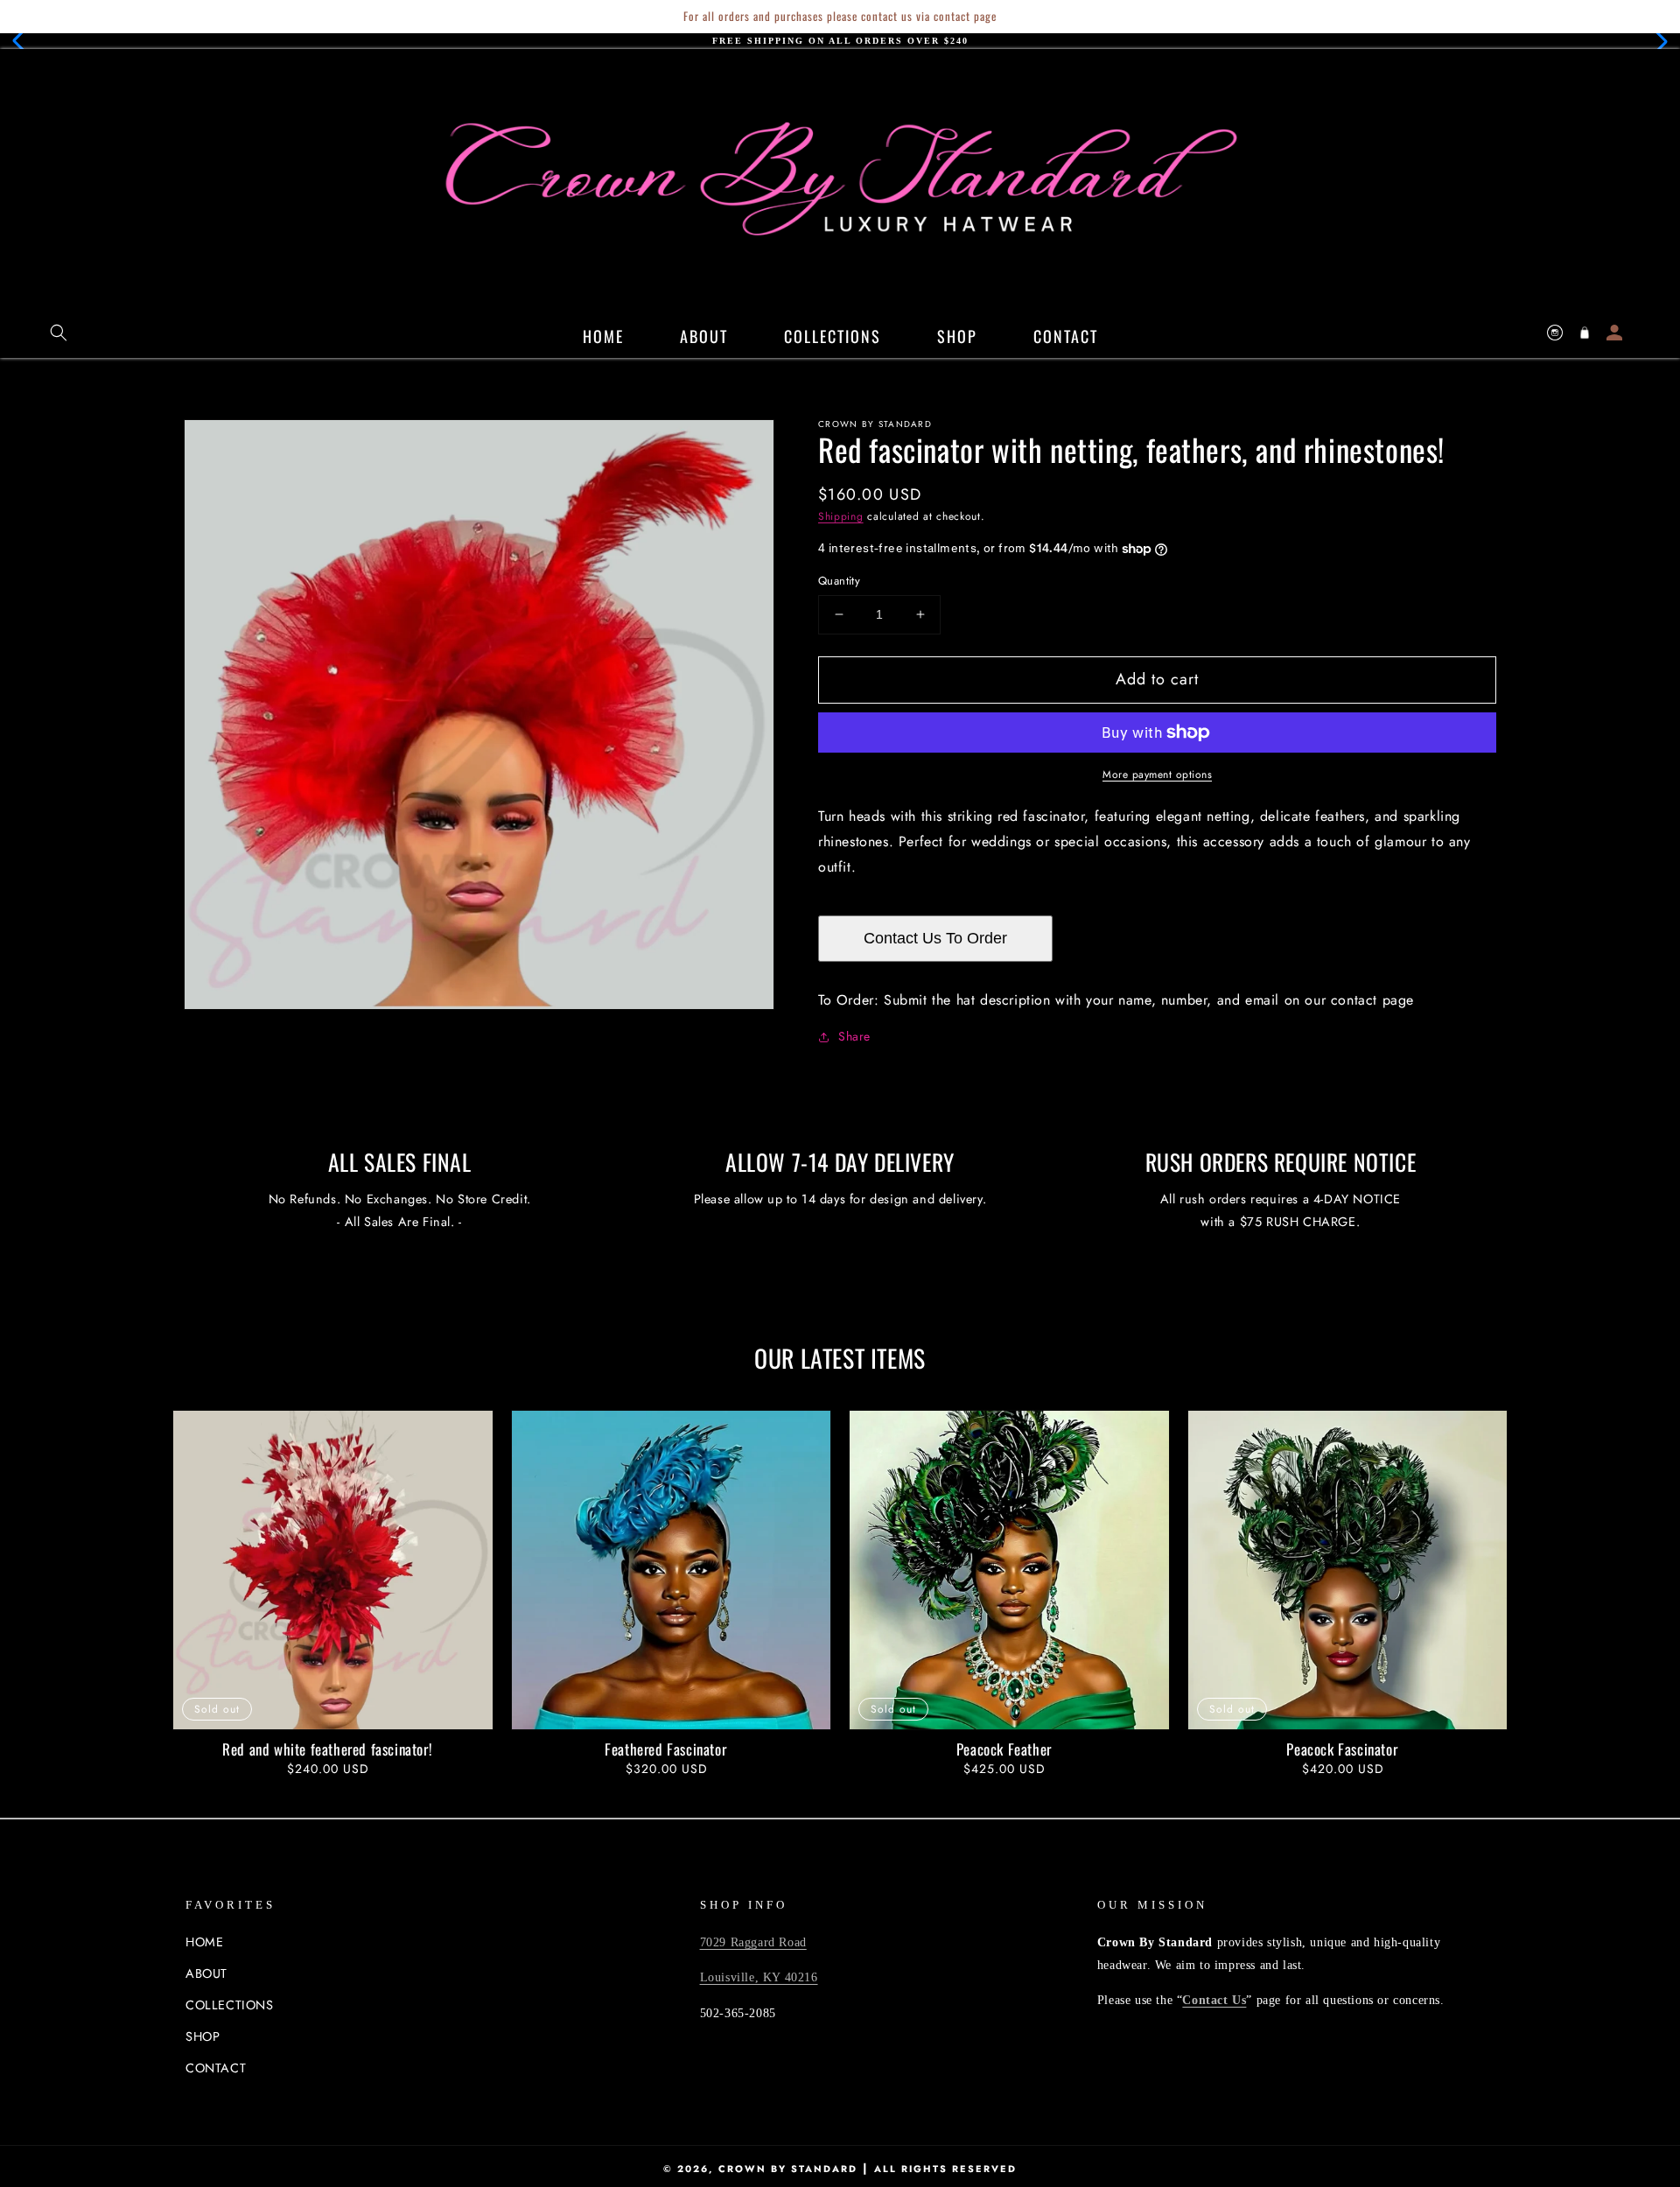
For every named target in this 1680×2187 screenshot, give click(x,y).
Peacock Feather (1004, 1749)
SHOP (203, 2036)
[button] (23, 41)
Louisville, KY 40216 (759, 1977)
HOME (204, 1942)
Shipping (841, 516)
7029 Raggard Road (753, 1942)
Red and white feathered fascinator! (327, 1749)
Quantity (839, 581)
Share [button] (854, 1036)
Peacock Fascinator (1342, 1749)
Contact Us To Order (935, 938)
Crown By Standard (788, 2169)
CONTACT (216, 2068)
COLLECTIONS (230, 2005)
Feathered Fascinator (665, 1749)
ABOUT (206, 1973)
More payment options (1157, 775)
